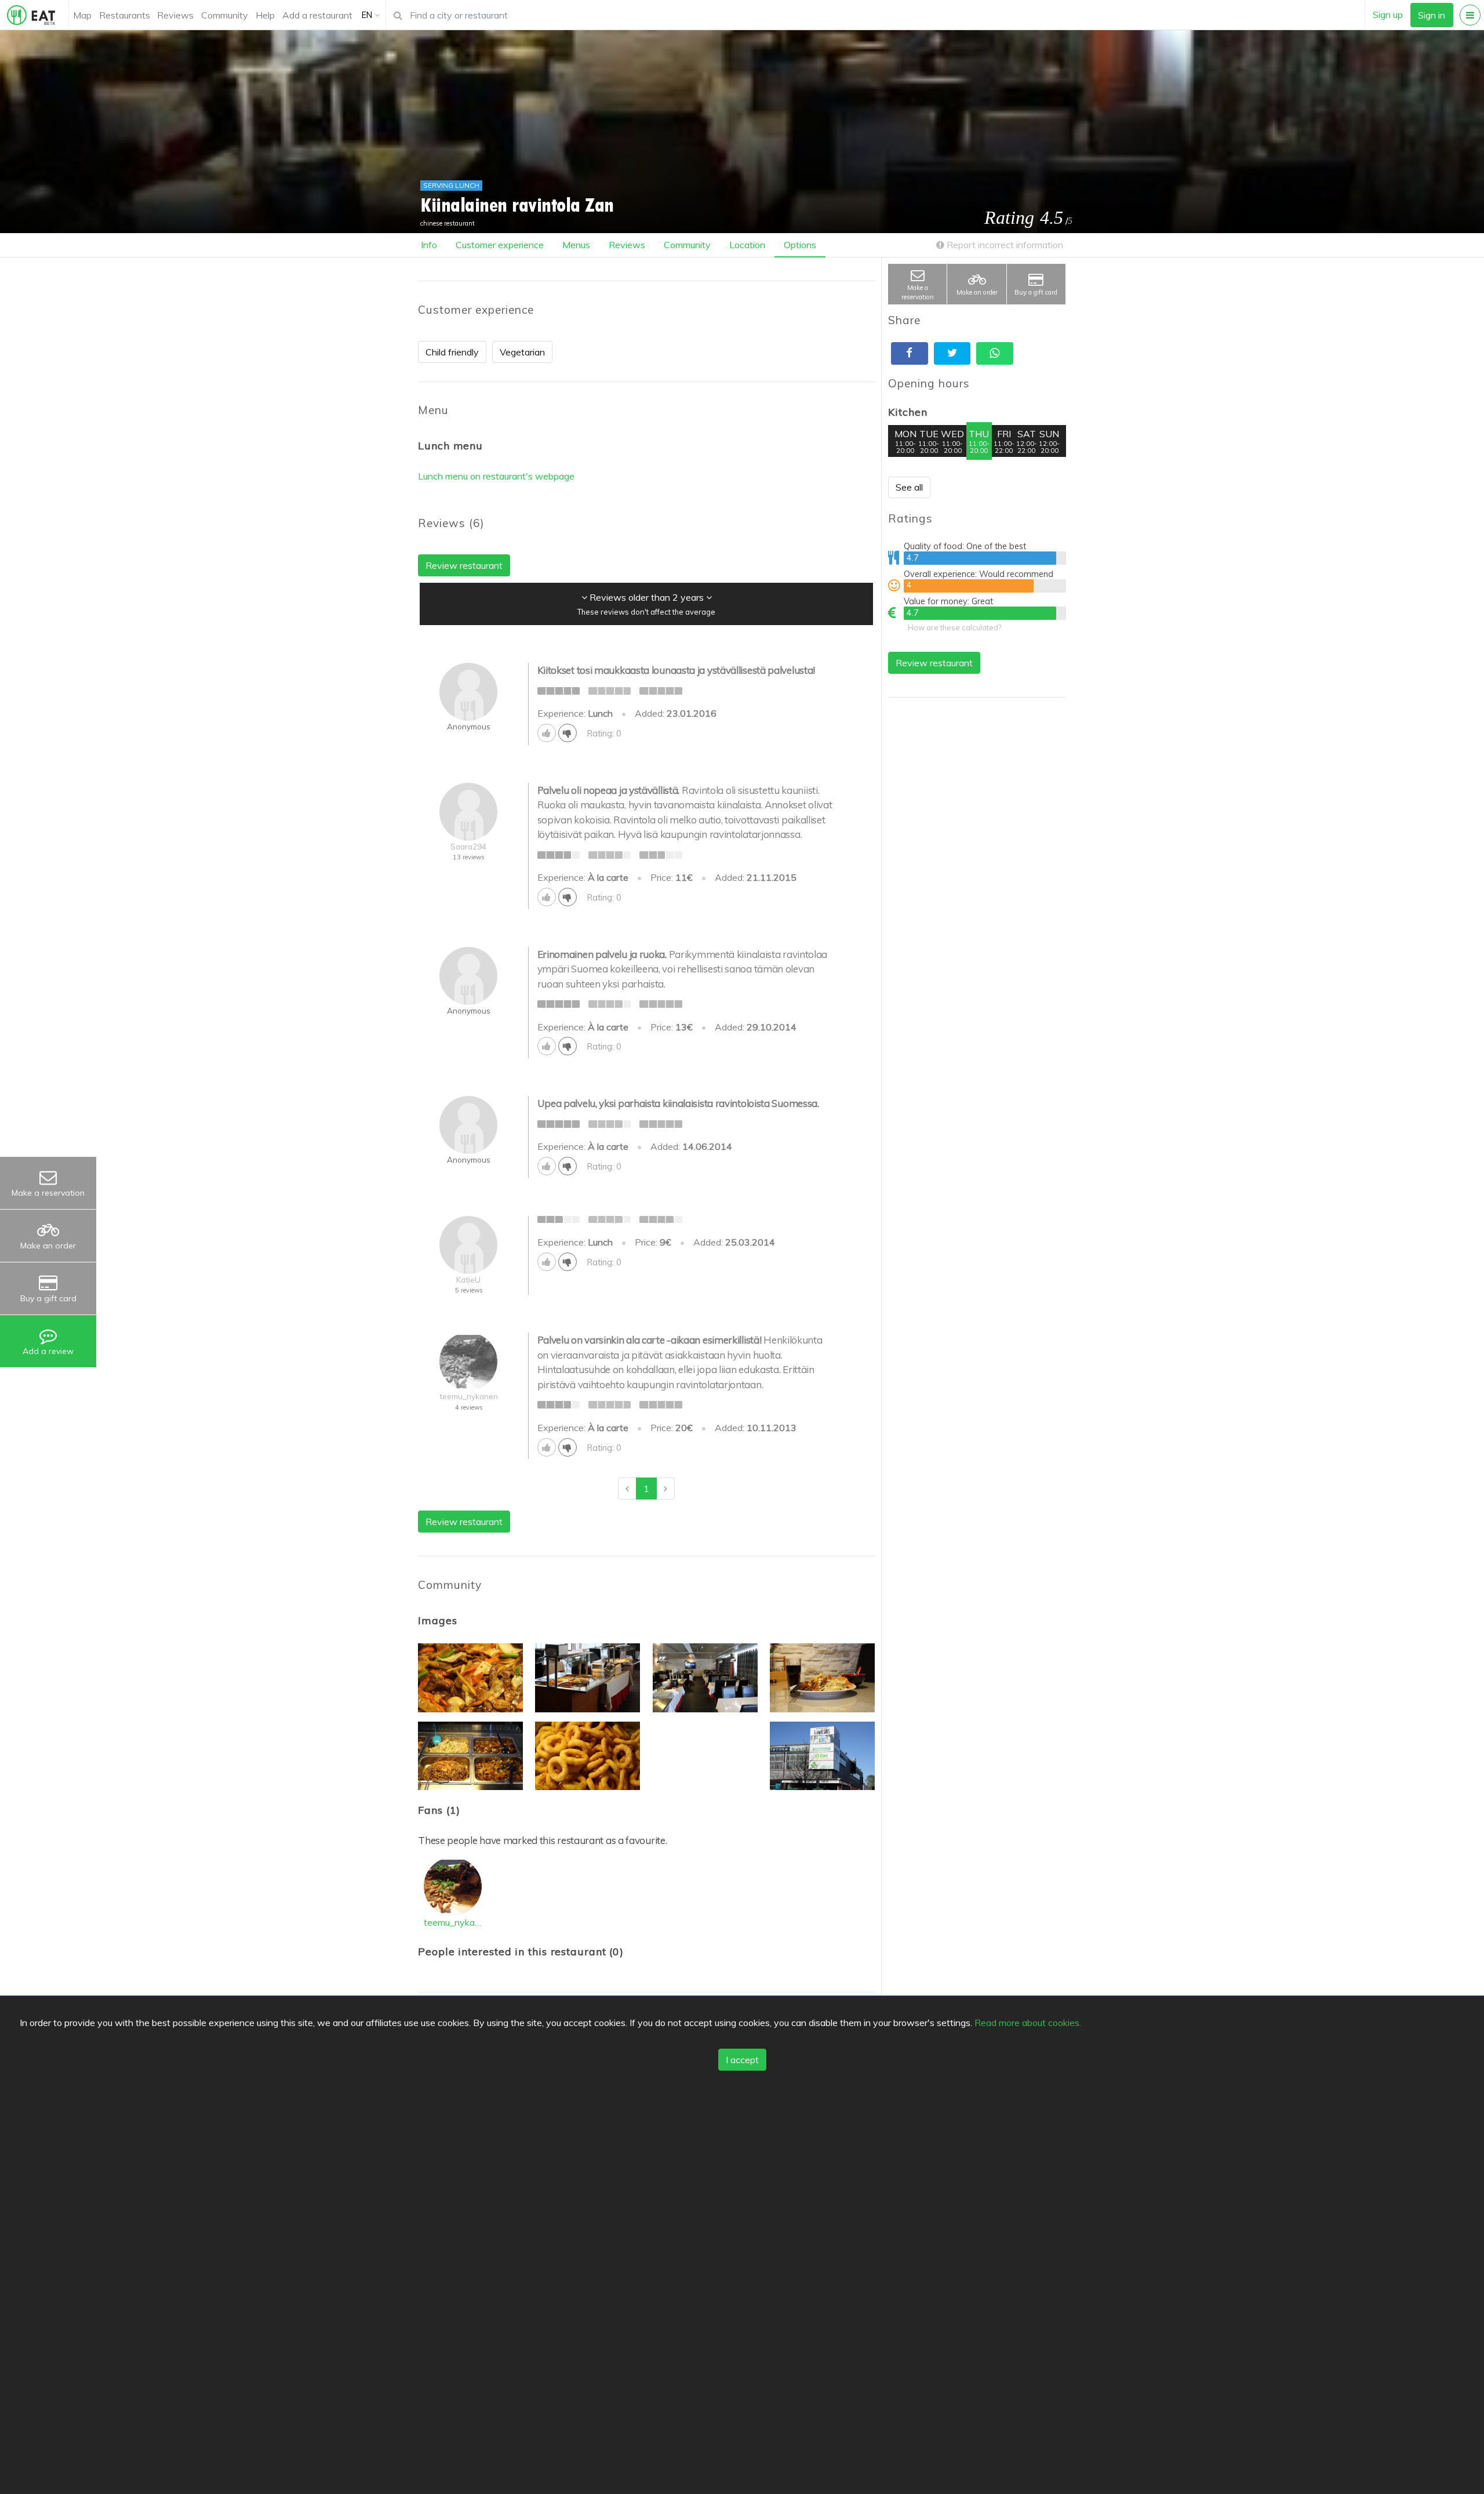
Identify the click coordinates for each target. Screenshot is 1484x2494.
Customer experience (500, 245)
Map (82, 15)
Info (429, 245)
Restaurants (125, 15)
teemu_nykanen (453, 1922)
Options (800, 245)
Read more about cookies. (1028, 2022)
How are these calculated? (954, 627)
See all (909, 487)
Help (265, 15)
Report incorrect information (1004, 245)
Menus (576, 245)
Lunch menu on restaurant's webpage (496, 476)
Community (225, 15)
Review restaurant (934, 663)
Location (747, 245)
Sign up (1388, 14)
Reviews (175, 15)
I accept (742, 2060)
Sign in (1432, 15)
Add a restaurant (317, 15)
